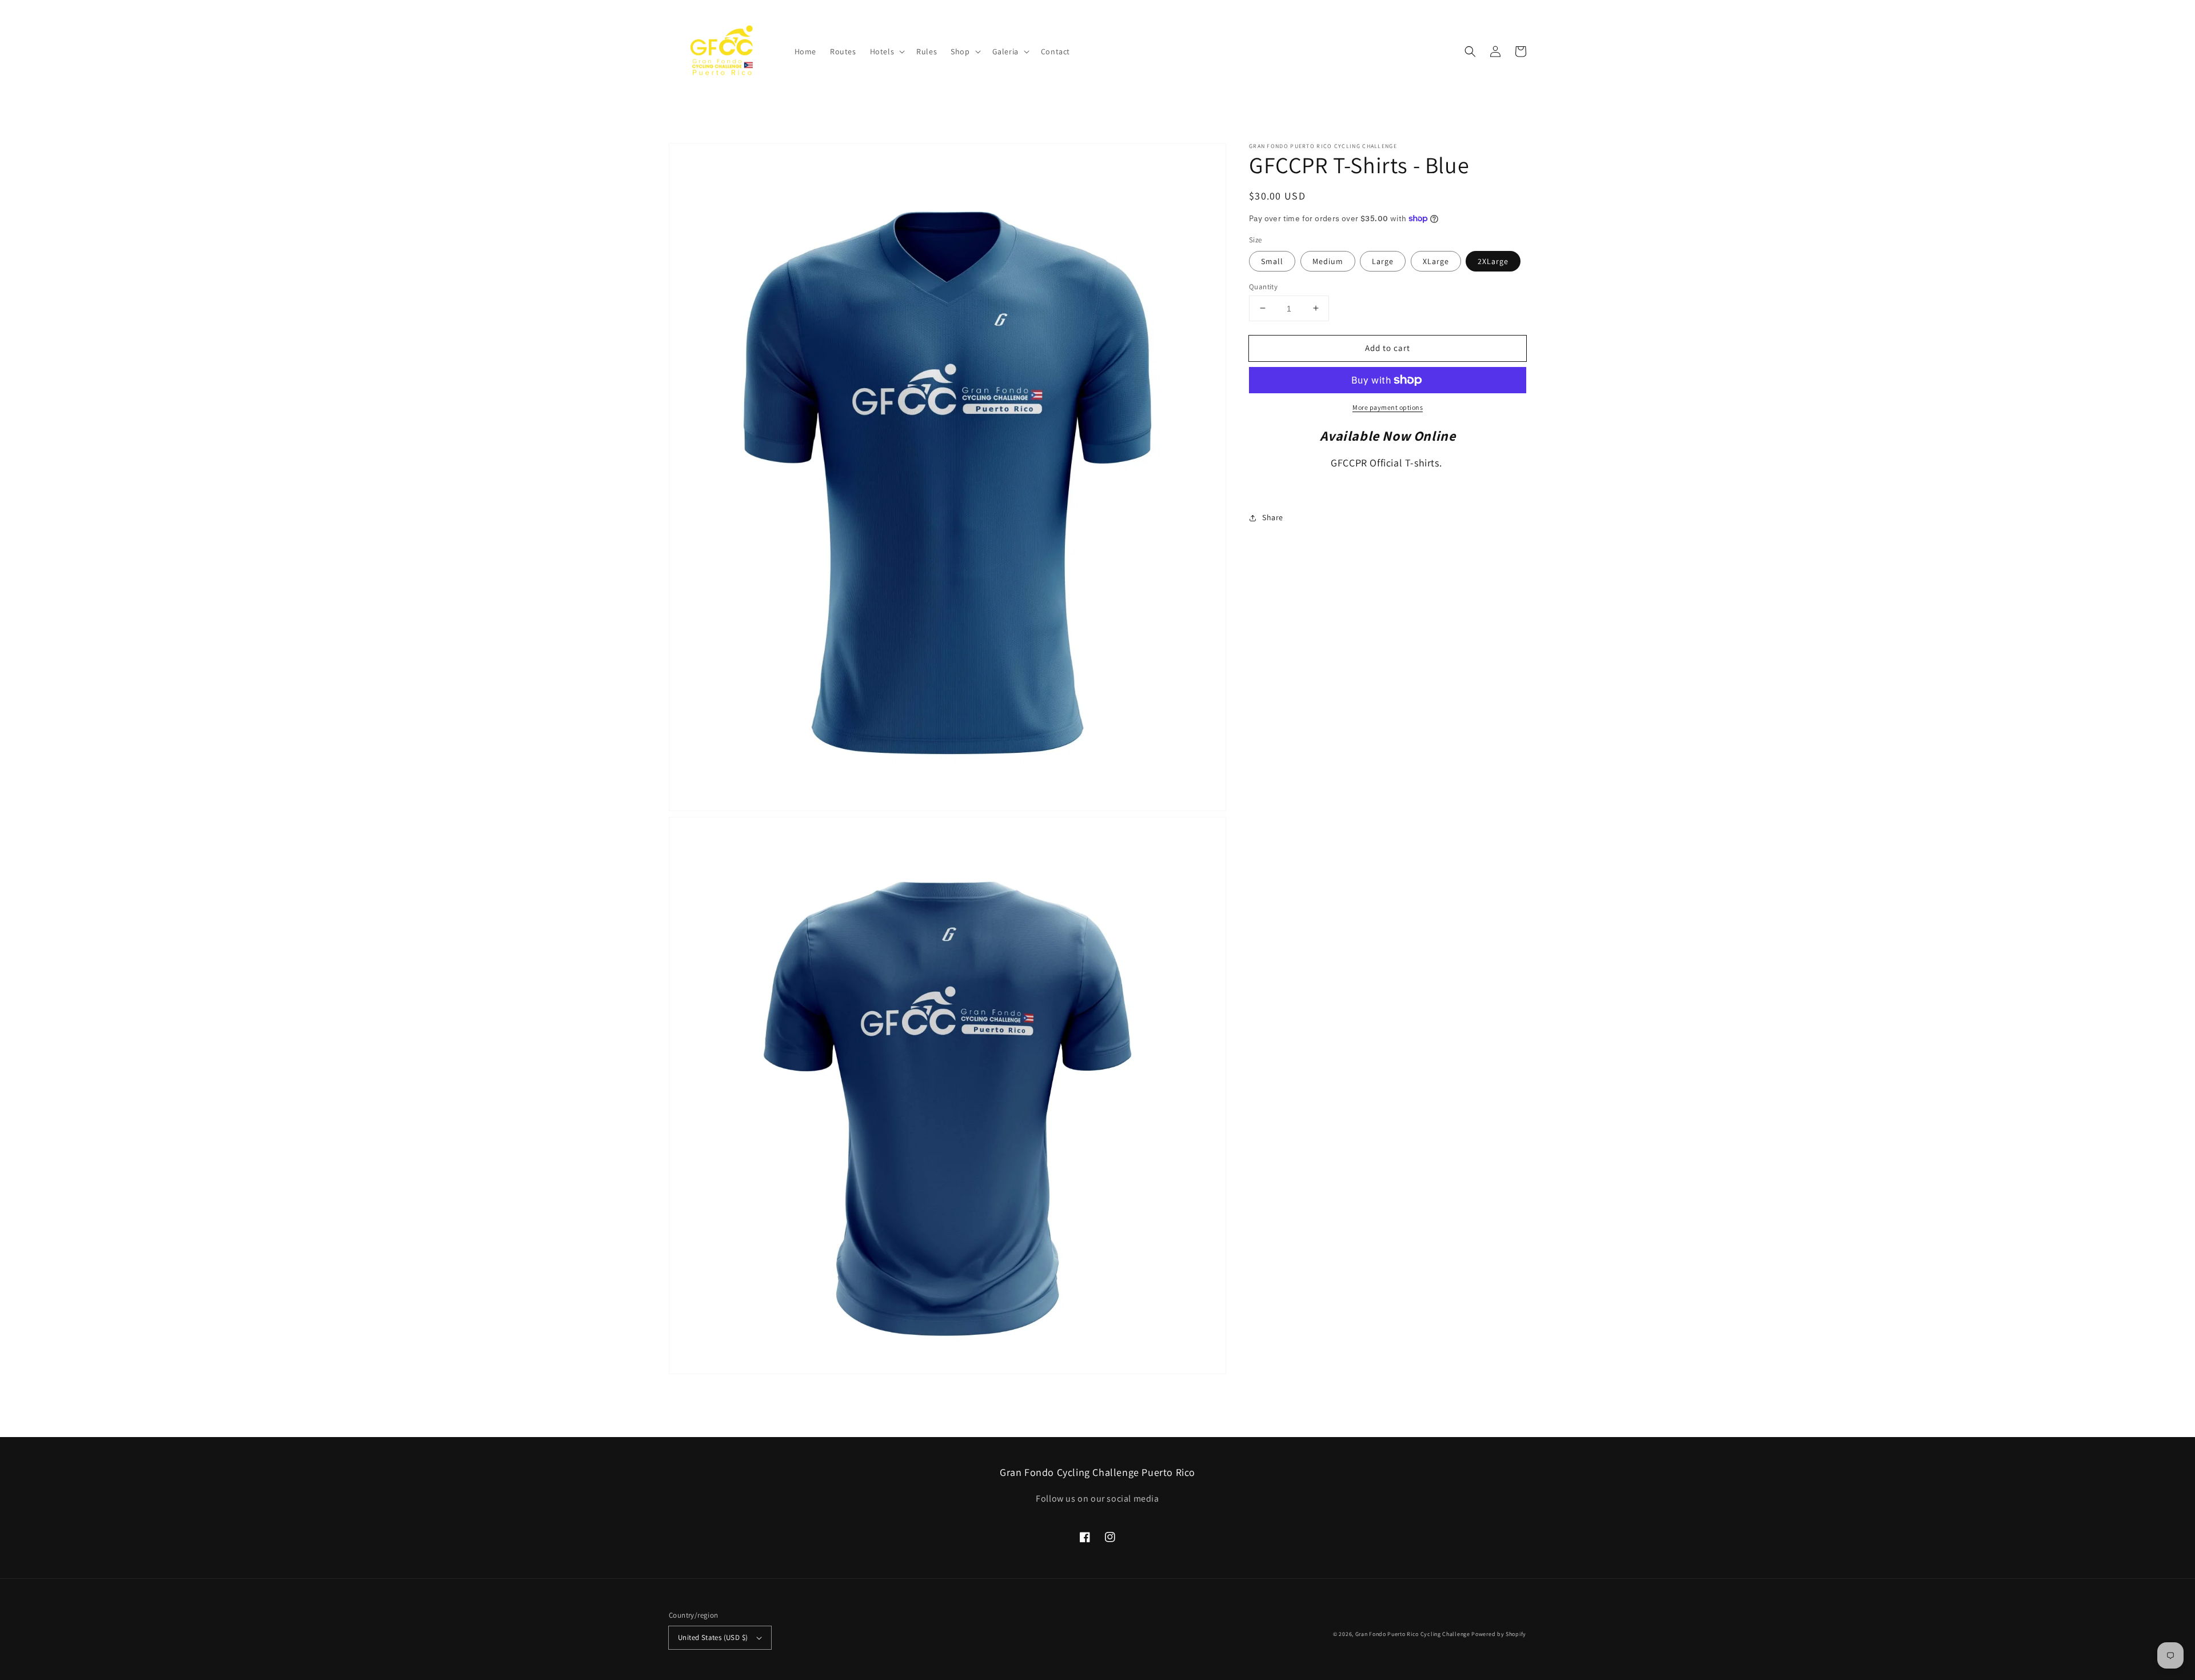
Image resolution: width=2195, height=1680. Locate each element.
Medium (1328, 261)
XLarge (1436, 261)
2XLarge (1493, 261)
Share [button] (1273, 517)
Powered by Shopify (1499, 1634)
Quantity (1263, 286)
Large (1383, 261)
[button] (887, 51)
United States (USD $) (713, 1637)
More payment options (1388, 407)
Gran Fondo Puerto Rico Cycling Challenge (1413, 1634)
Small (1272, 261)
